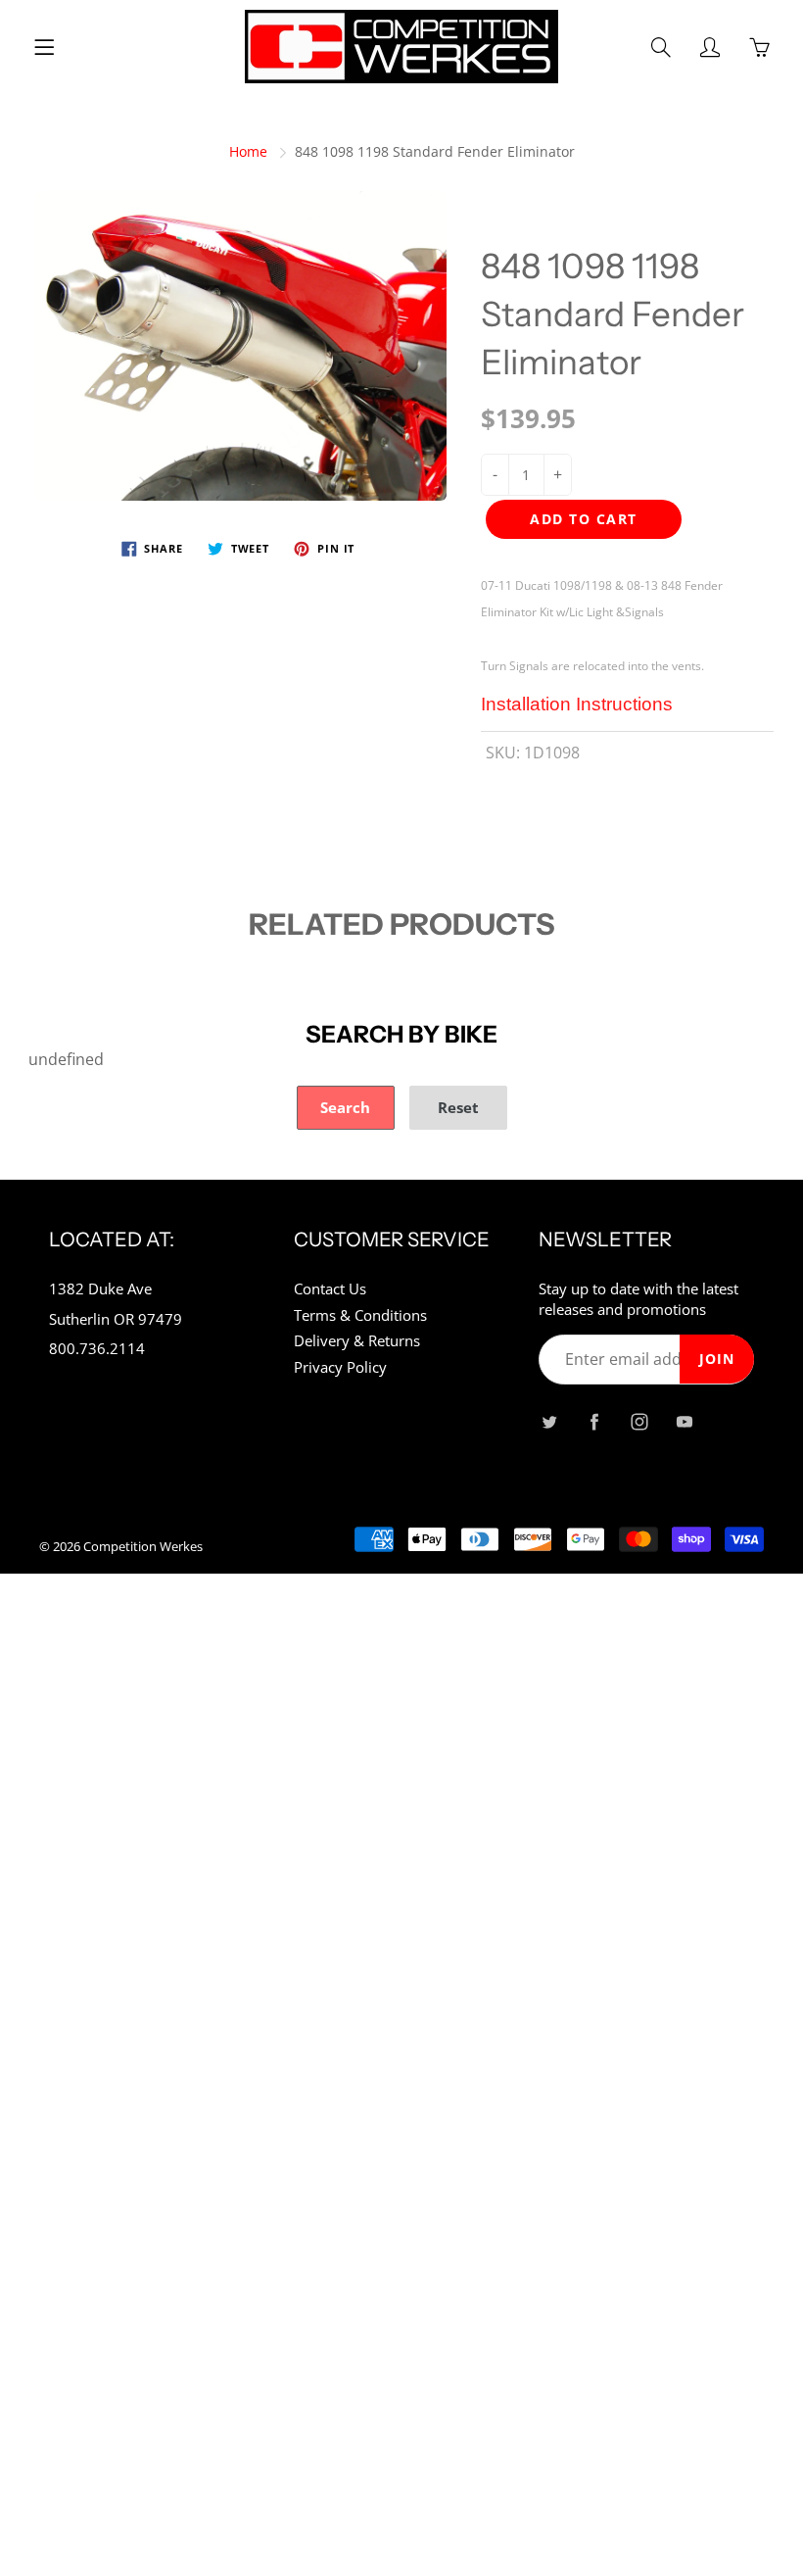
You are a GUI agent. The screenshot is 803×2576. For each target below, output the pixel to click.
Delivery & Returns (357, 1341)
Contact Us (330, 1289)
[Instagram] (639, 1421)
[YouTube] (684, 1421)
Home (248, 151)
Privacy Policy (340, 1367)
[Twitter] (549, 1421)
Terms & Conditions (360, 1315)
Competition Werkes (143, 1546)
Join (717, 1359)
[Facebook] (594, 1421)
